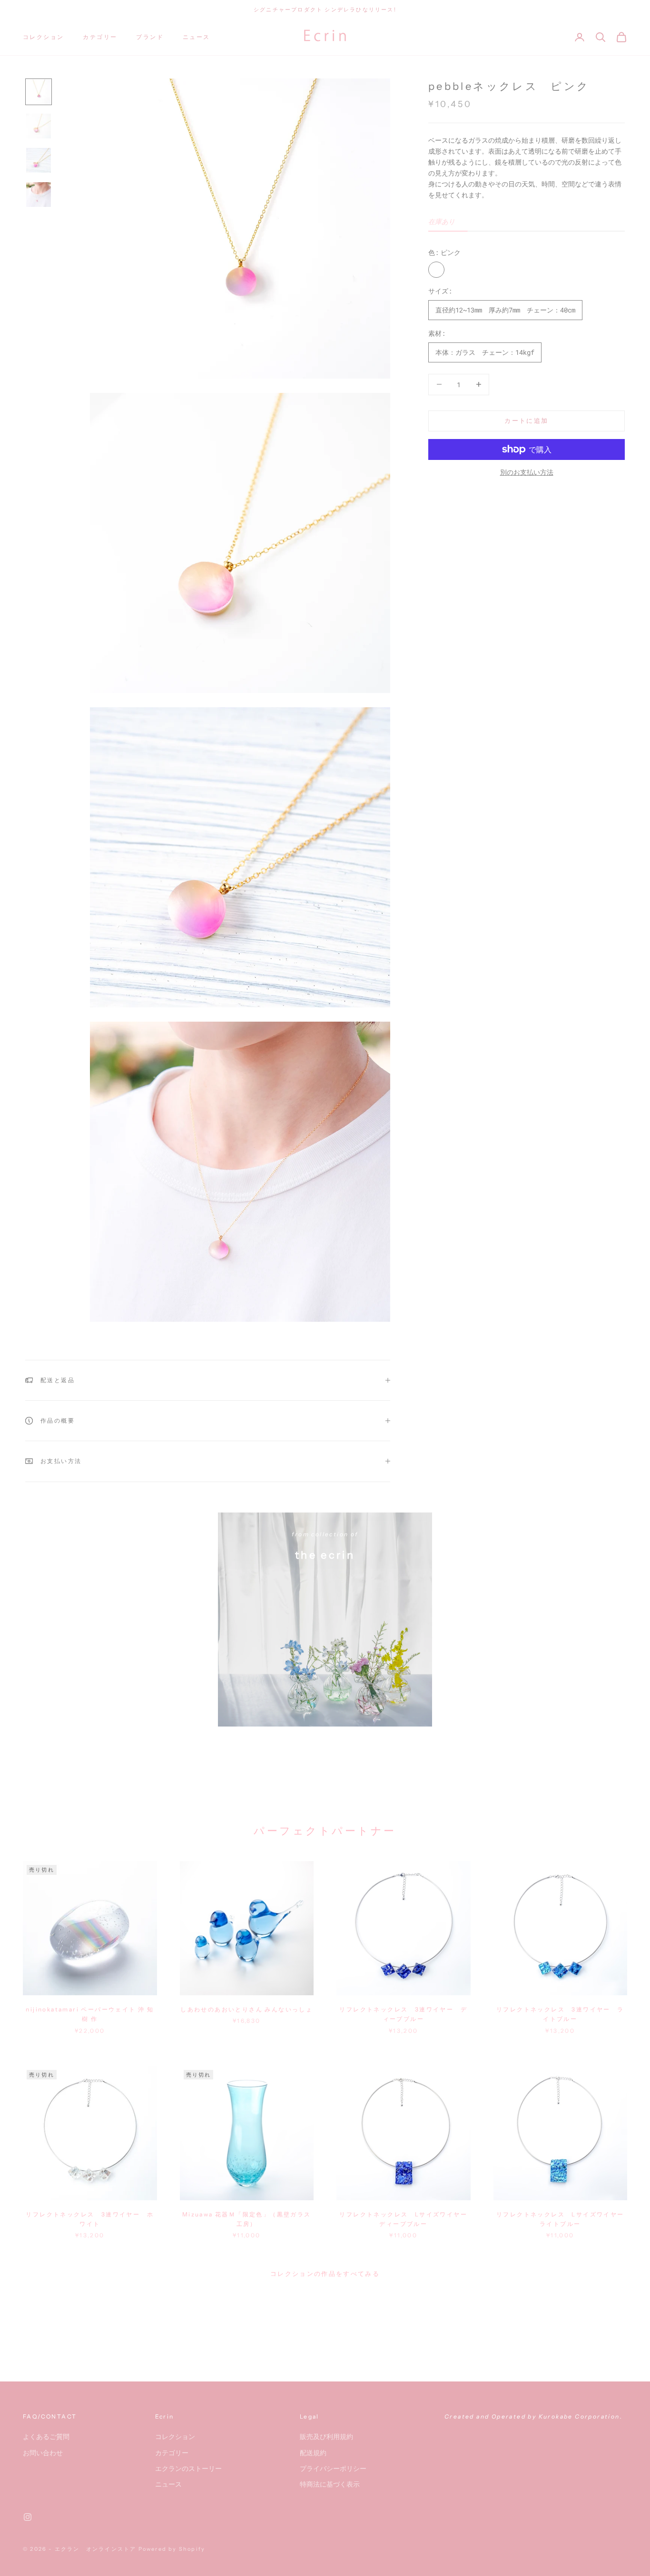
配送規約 (313, 2453)
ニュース (197, 37)
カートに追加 (526, 420)
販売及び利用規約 (326, 2436)
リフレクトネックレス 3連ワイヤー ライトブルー (560, 2014)
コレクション (43, 37)
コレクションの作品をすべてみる (325, 2274)
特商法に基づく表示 (330, 2484)
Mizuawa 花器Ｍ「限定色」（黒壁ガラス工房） (247, 2219)
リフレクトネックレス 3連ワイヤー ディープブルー (403, 2014)
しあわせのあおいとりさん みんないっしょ (246, 2009)
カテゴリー (100, 37)
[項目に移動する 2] (39, 126)
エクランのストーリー (188, 2468)
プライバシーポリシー (333, 2468)
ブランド (150, 37)
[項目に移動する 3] (39, 160)
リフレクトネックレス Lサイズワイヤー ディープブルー (405, 2219)
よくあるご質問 (46, 2436)
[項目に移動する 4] (39, 195)
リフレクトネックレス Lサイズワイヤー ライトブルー (562, 2219)
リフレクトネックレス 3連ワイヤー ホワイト (90, 2219)
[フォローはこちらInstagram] (28, 2517)
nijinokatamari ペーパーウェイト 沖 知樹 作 (90, 2014)
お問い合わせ (43, 2453)
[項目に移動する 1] (39, 92)
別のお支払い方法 (527, 472)
